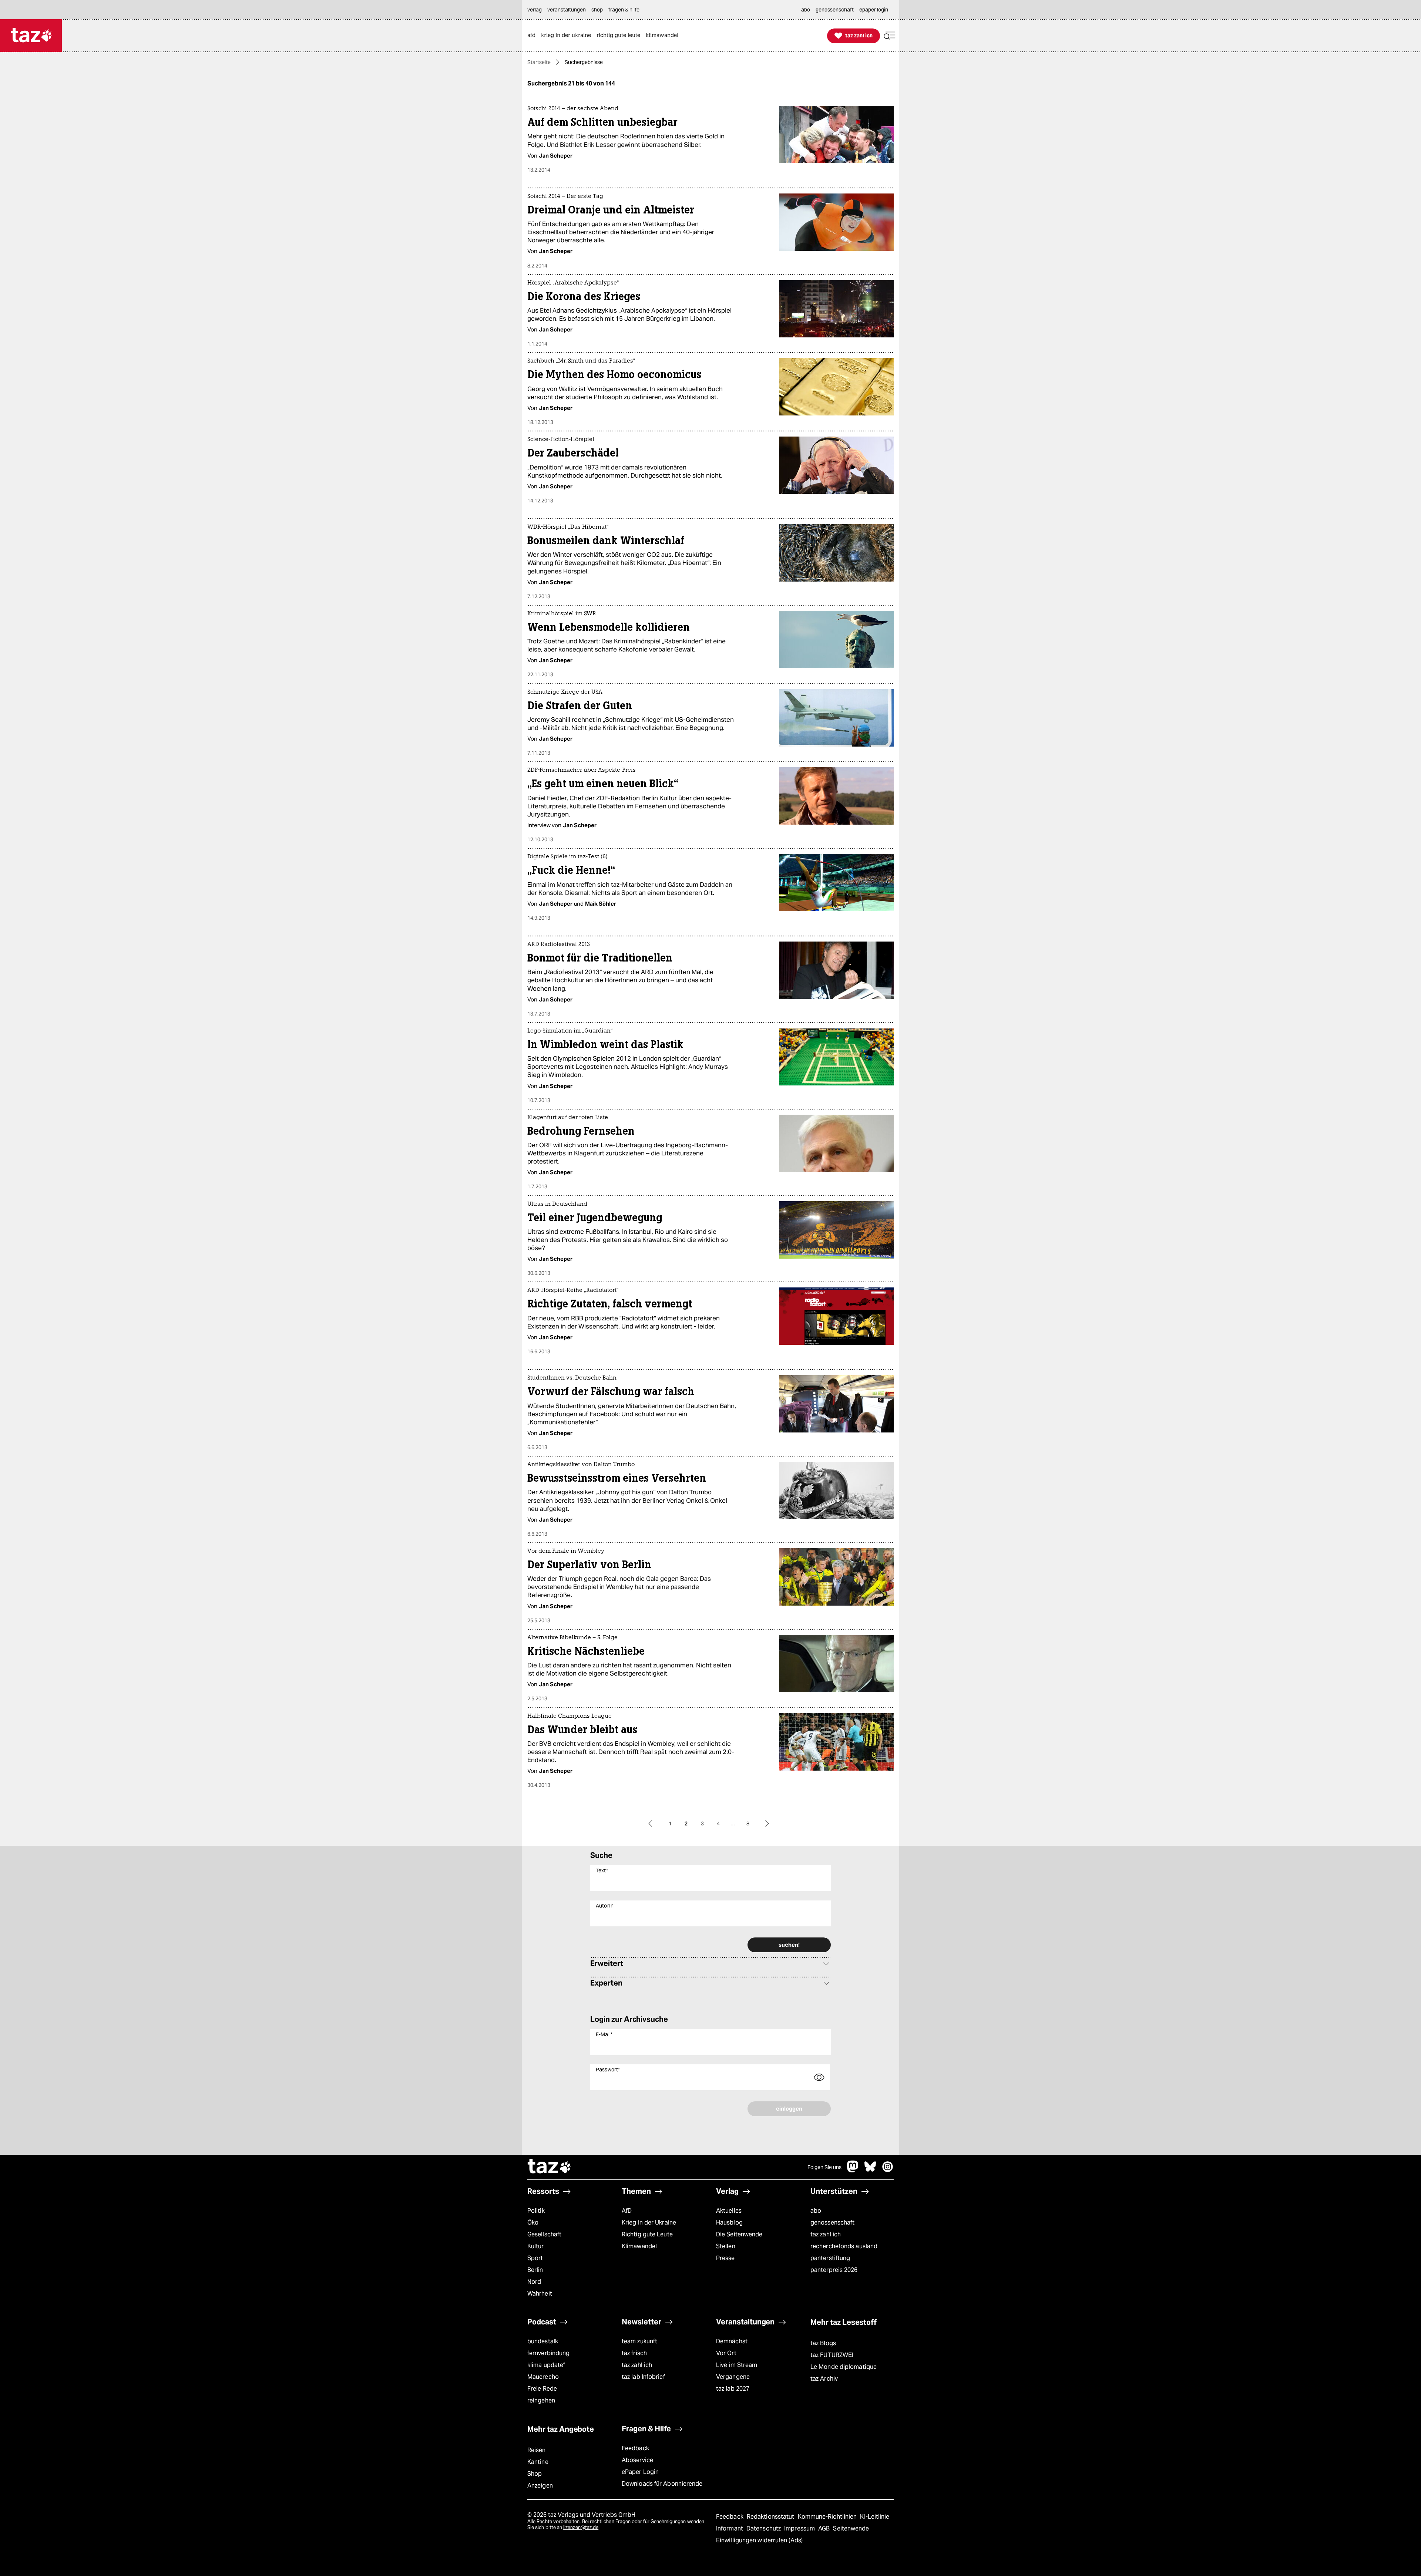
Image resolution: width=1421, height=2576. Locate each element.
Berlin (535, 2270)
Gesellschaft (544, 2234)
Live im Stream (737, 2365)
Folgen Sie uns (824, 2167)
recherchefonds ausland (844, 2246)
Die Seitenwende (739, 2234)
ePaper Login (640, 2472)
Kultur (536, 2246)
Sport (535, 2258)
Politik (536, 2211)
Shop (535, 2474)
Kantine (538, 2462)
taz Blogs (823, 2343)
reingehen (541, 2400)
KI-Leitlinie (875, 2517)
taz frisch (634, 2353)
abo (816, 2211)
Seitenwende (851, 2528)
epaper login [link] (874, 10)
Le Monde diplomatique (844, 2367)
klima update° (546, 2365)
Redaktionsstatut (771, 2517)
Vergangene (733, 2377)
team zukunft (639, 2341)
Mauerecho (543, 2377)
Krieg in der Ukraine (649, 2223)
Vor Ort (726, 2353)
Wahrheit (540, 2294)
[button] (890, 36)
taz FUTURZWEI (832, 2355)
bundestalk (543, 2341)
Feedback (635, 2448)
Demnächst (732, 2341)
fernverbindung (548, 2353)
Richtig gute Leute (647, 2234)
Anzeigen (540, 2486)
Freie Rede (542, 2389)
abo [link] (806, 10)
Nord (534, 2282)
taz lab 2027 (733, 2389)
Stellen (726, 2246)
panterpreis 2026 (834, 2270)
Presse (725, 2258)
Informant (730, 2528)
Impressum (800, 2528)
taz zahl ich (826, 2234)
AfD (627, 2211)
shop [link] (597, 10)
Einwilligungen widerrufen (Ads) (759, 2540)
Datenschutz (764, 2528)
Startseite (539, 62)
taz (550, 2167)
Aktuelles (729, 2211)
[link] (533, 36)
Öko (533, 2223)
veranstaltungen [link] (567, 10)
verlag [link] (535, 10)
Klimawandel (639, 2246)
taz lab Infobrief (643, 2377)
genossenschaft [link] (835, 10)
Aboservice (637, 2460)
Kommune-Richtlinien (828, 2517)
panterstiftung (830, 2258)
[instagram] (888, 2170)
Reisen (537, 2450)
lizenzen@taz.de (581, 2527)
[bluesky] (870, 2170)
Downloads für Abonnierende (662, 2484)
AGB (825, 2528)
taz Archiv (824, 2379)
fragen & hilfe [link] (624, 10)
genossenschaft (832, 2223)
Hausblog (729, 2223)
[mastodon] (853, 2170)
